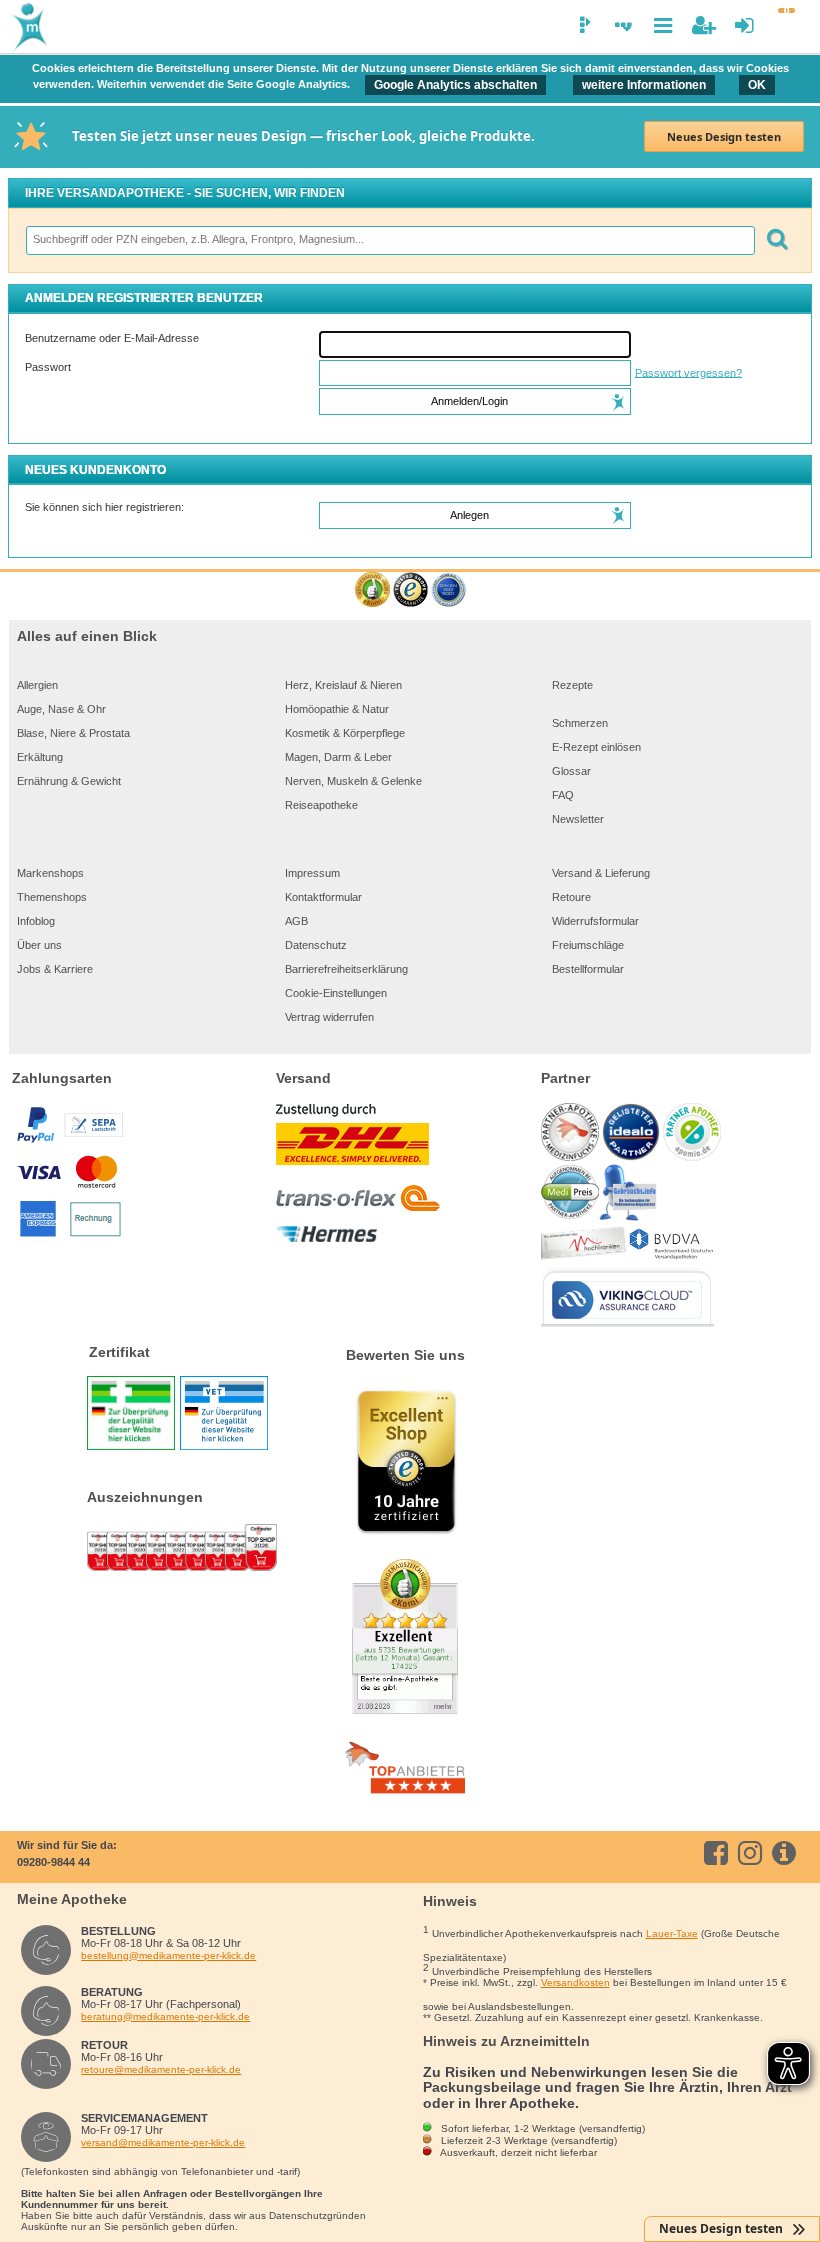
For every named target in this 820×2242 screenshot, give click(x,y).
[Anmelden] (744, 25)
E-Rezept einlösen (596, 747)
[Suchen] (776, 240)
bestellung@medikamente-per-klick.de (168, 1955)
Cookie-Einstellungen (336, 993)
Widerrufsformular (595, 921)
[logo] (28, 28)
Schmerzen (580, 723)
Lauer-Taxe (672, 1933)
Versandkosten (575, 1982)
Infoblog (36, 921)
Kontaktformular (323, 897)
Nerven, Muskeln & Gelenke (353, 781)
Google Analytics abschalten (455, 85)
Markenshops (50, 873)
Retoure (571, 897)
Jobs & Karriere (55, 969)
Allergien (37, 685)
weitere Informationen (644, 85)
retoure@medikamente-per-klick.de (161, 2069)
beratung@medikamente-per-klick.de (165, 2016)
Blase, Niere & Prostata (73, 733)
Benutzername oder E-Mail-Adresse (112, 338)
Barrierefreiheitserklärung (346, 969)
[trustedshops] (410, 590)
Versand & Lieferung (601, 873)
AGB (296, 921)
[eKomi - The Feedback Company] (372, 590)
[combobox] (389, 240)
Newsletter (578, 819)
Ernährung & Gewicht (69, 781)
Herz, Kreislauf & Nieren (343, 685)
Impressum (312, 873)
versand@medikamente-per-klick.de (163, 2142)
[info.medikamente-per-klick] (787, 1853)
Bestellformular (588, 969)
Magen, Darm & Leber (338, 757)
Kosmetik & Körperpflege (345, 733)
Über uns (39, 945)
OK (757, 85)
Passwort (48, 367)
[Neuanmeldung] (703, 25)
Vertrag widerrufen (329, 1017)
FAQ (563, 795)
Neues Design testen (724, 136)
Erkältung (40, 757)
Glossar (571, 771)
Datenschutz (316, 945)
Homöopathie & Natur (337, 709)
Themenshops (52, 897)
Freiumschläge (588, 945)
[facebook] (719, 1853)
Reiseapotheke (321, 805)
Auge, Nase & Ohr (61, 709)
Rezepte (572, 685)
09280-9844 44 (53, 1862)
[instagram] (753, 1853)
